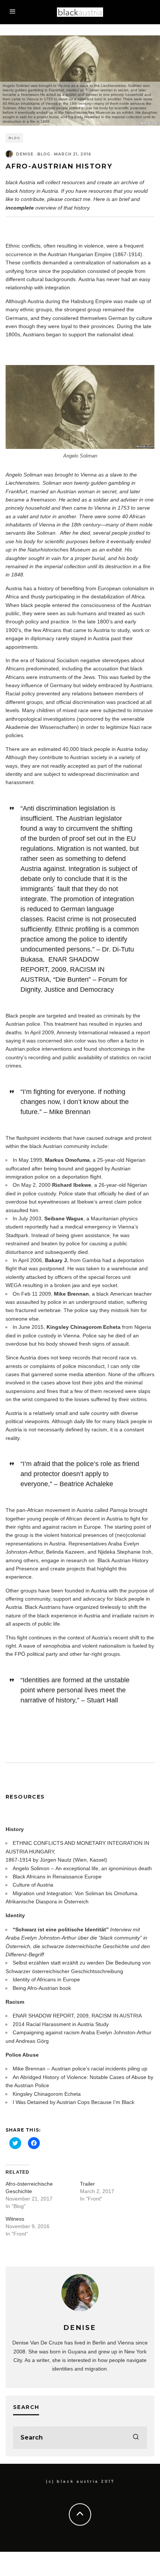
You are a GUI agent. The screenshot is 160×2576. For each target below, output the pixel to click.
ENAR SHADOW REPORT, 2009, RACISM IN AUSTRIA (77, 2016)
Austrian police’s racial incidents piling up (99, 2069)
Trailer (87, 2184)
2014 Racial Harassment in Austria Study (61, 2024)
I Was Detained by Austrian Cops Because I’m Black (73, 2102)
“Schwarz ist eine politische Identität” (61, 1929)
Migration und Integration (42, 1893)
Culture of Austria (33, 1885)
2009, (60, 969)
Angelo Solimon (31, 1868)
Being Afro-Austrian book (42, 1988)
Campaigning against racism (46, 2032)
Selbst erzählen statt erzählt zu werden (58, 1963)
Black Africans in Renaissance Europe (57, 1877)
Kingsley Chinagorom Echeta (47, 2094)
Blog (14, 138)
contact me (77, 199)
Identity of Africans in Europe (46, 1979)
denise (25, 154)
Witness (15, 2219)
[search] (136, 2438)
